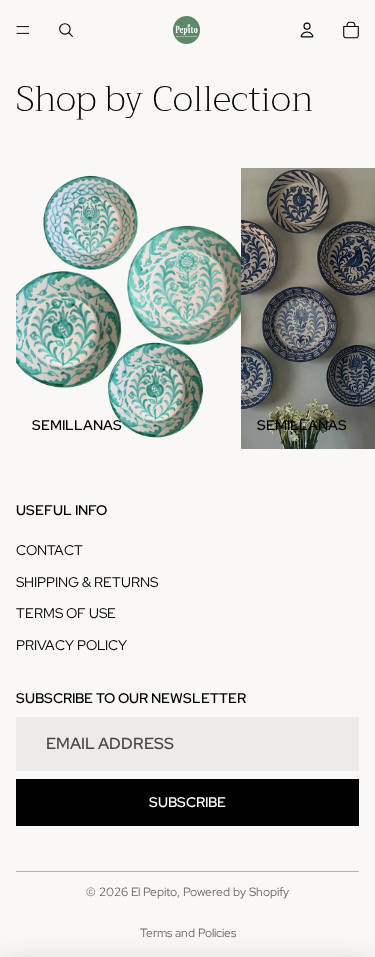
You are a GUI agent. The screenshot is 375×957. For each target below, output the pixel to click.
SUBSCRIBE (187, 802)
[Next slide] (337, 308)
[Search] (66, 30)
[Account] (307, 30)
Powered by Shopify (236, 892)
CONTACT (49, 550)
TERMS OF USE (66, 613)
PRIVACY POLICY (71, 645)
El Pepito (154, 892)
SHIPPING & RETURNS (87, 582)
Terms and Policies (188, 933)
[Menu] (23, 30)
